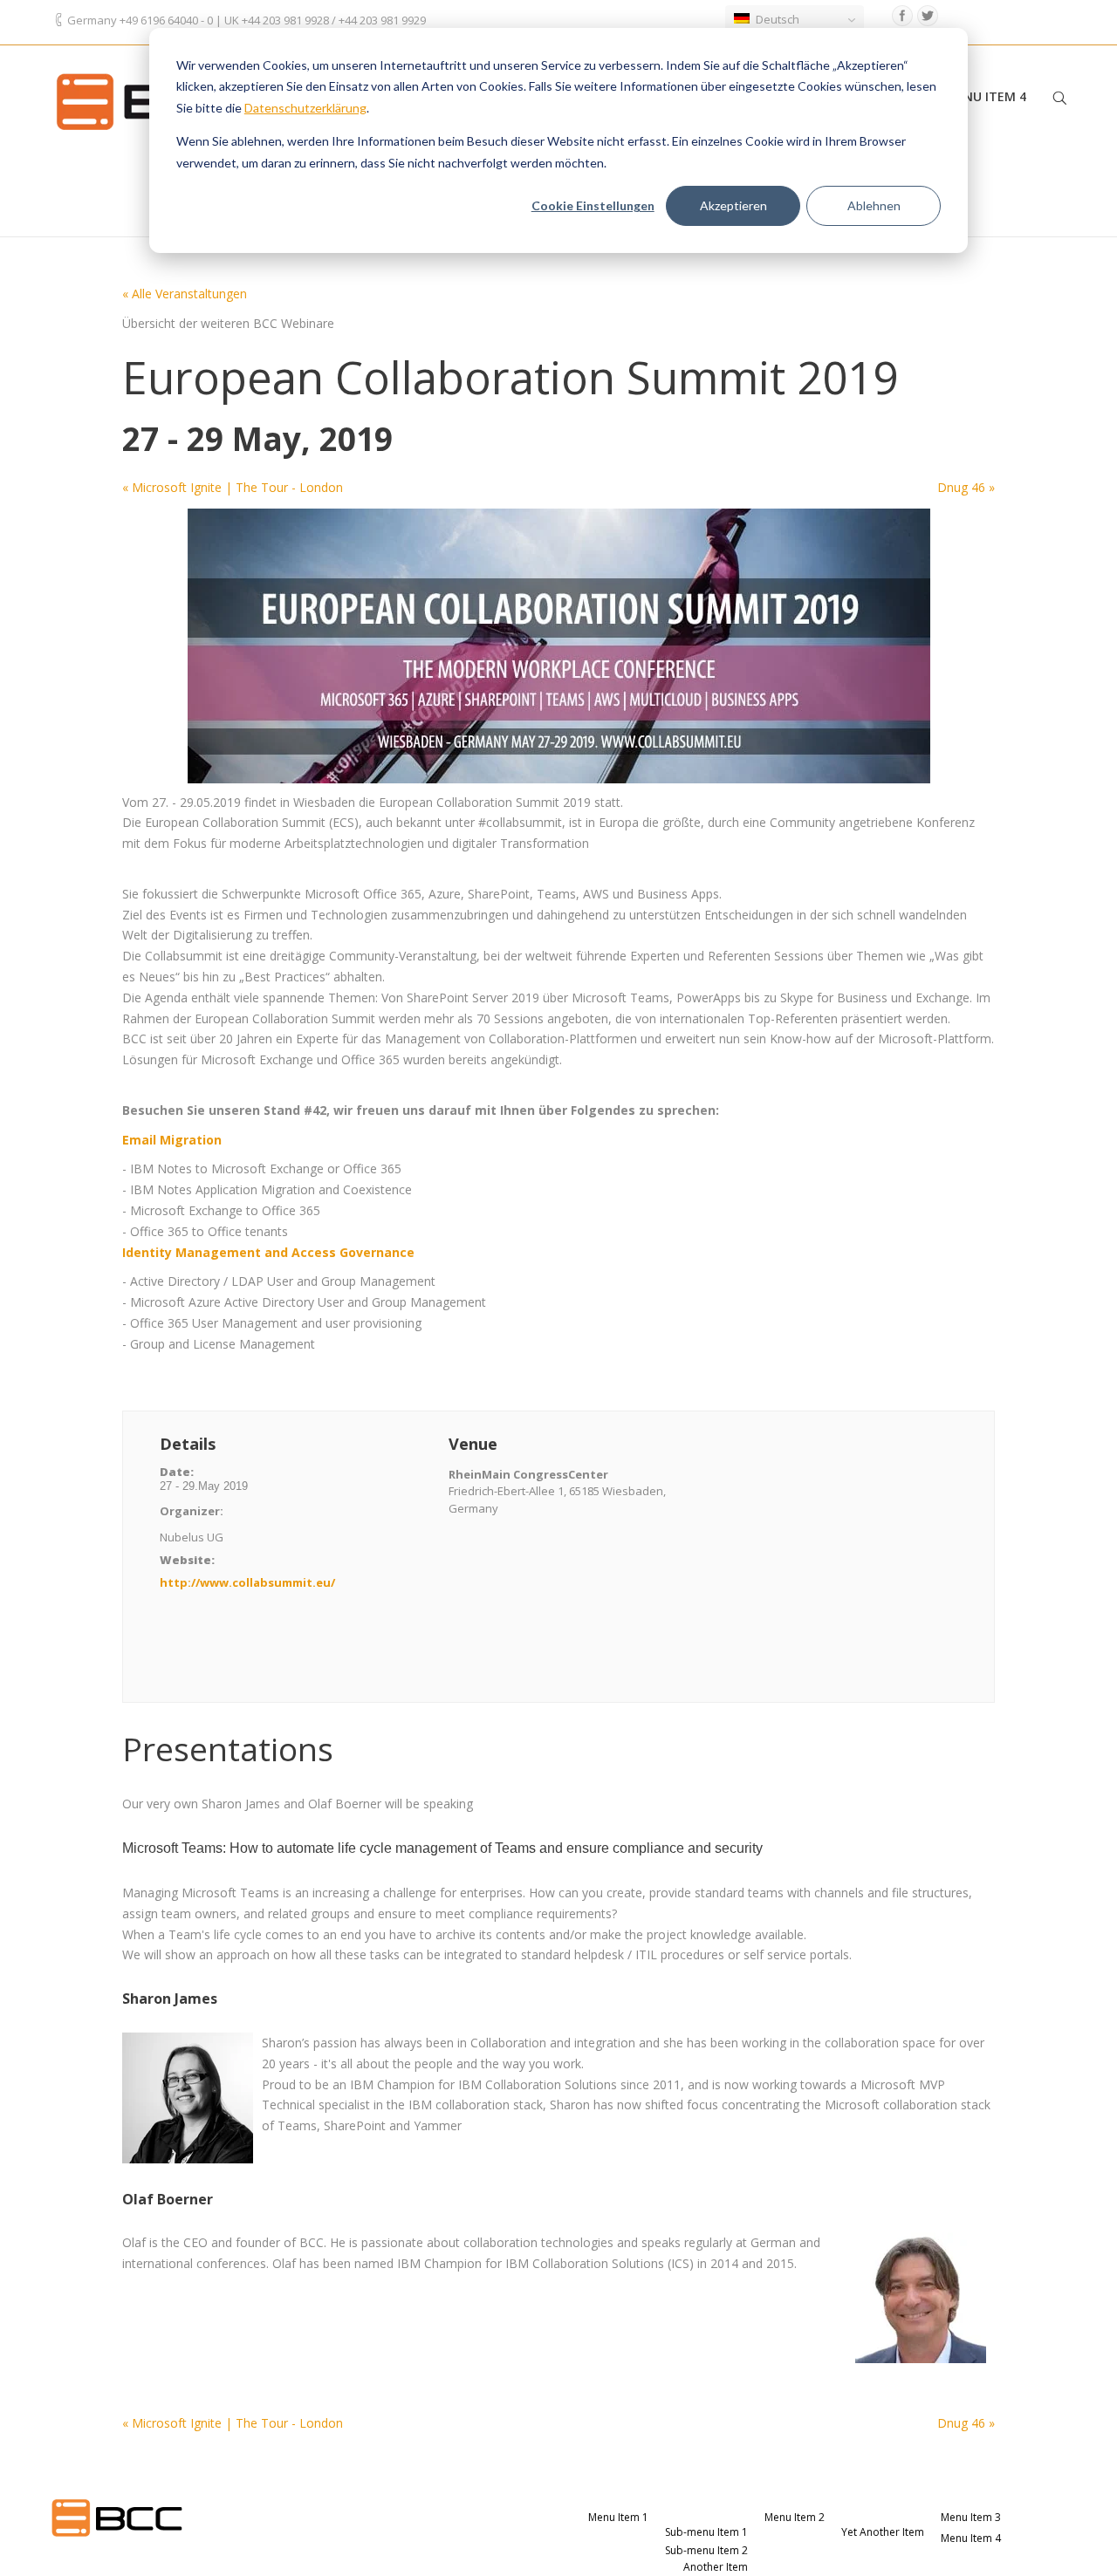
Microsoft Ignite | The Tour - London (233, 487)
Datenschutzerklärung (305, 108)
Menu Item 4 (986, 96)
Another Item (716, 2567)
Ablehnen (874, 205)
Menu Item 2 (795, 2517)
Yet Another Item (883, 2532)
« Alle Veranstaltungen (185, 294)
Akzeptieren (733, 205)
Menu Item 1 (618, 2517)
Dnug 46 (966, 487)
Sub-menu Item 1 (706, 2532)
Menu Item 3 (971, 2517)
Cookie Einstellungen (593, 205)
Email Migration (174, 1140)
